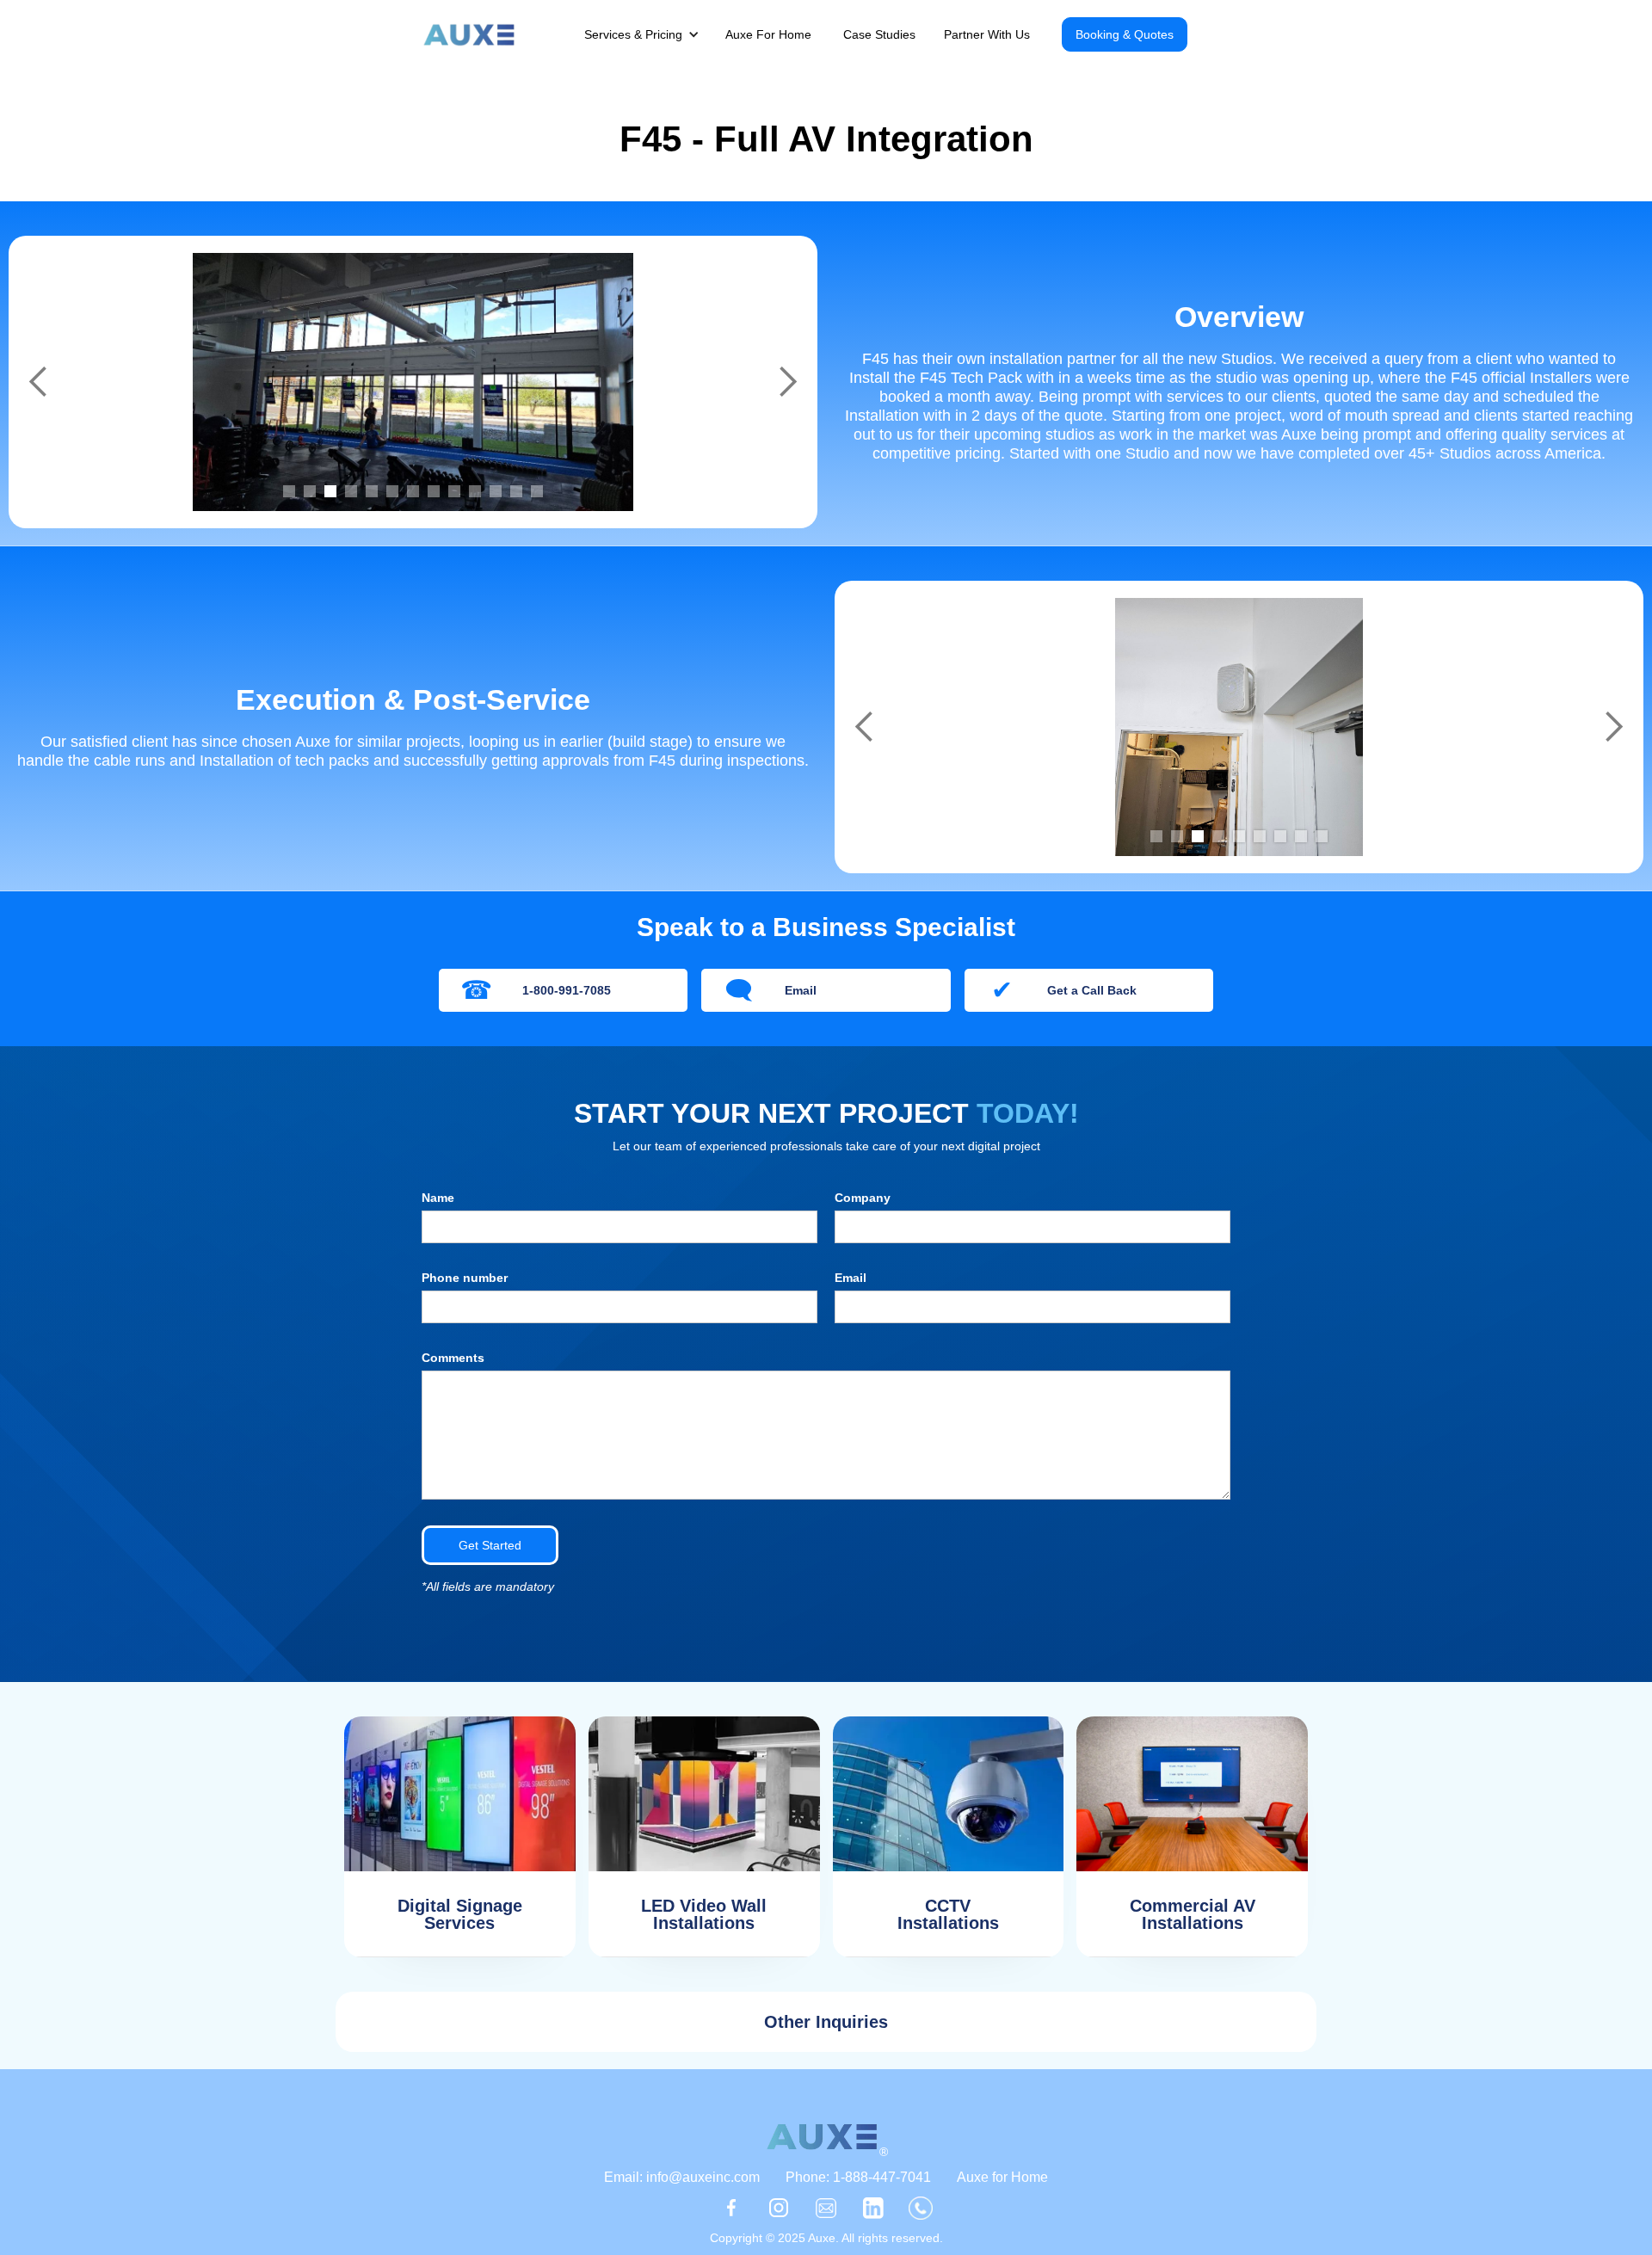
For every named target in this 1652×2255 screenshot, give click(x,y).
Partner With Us (987, 34)
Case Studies (879, 34)
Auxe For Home (768, 34)
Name (438, 1198)
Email (851, 1278)
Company (863, 1198)
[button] (650, 34)
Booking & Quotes (1125, 34)
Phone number (465, 1278)
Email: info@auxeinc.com (682, 2177)
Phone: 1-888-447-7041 (858, 2177)
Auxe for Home (1002, 2177)
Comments (453, 1358)
